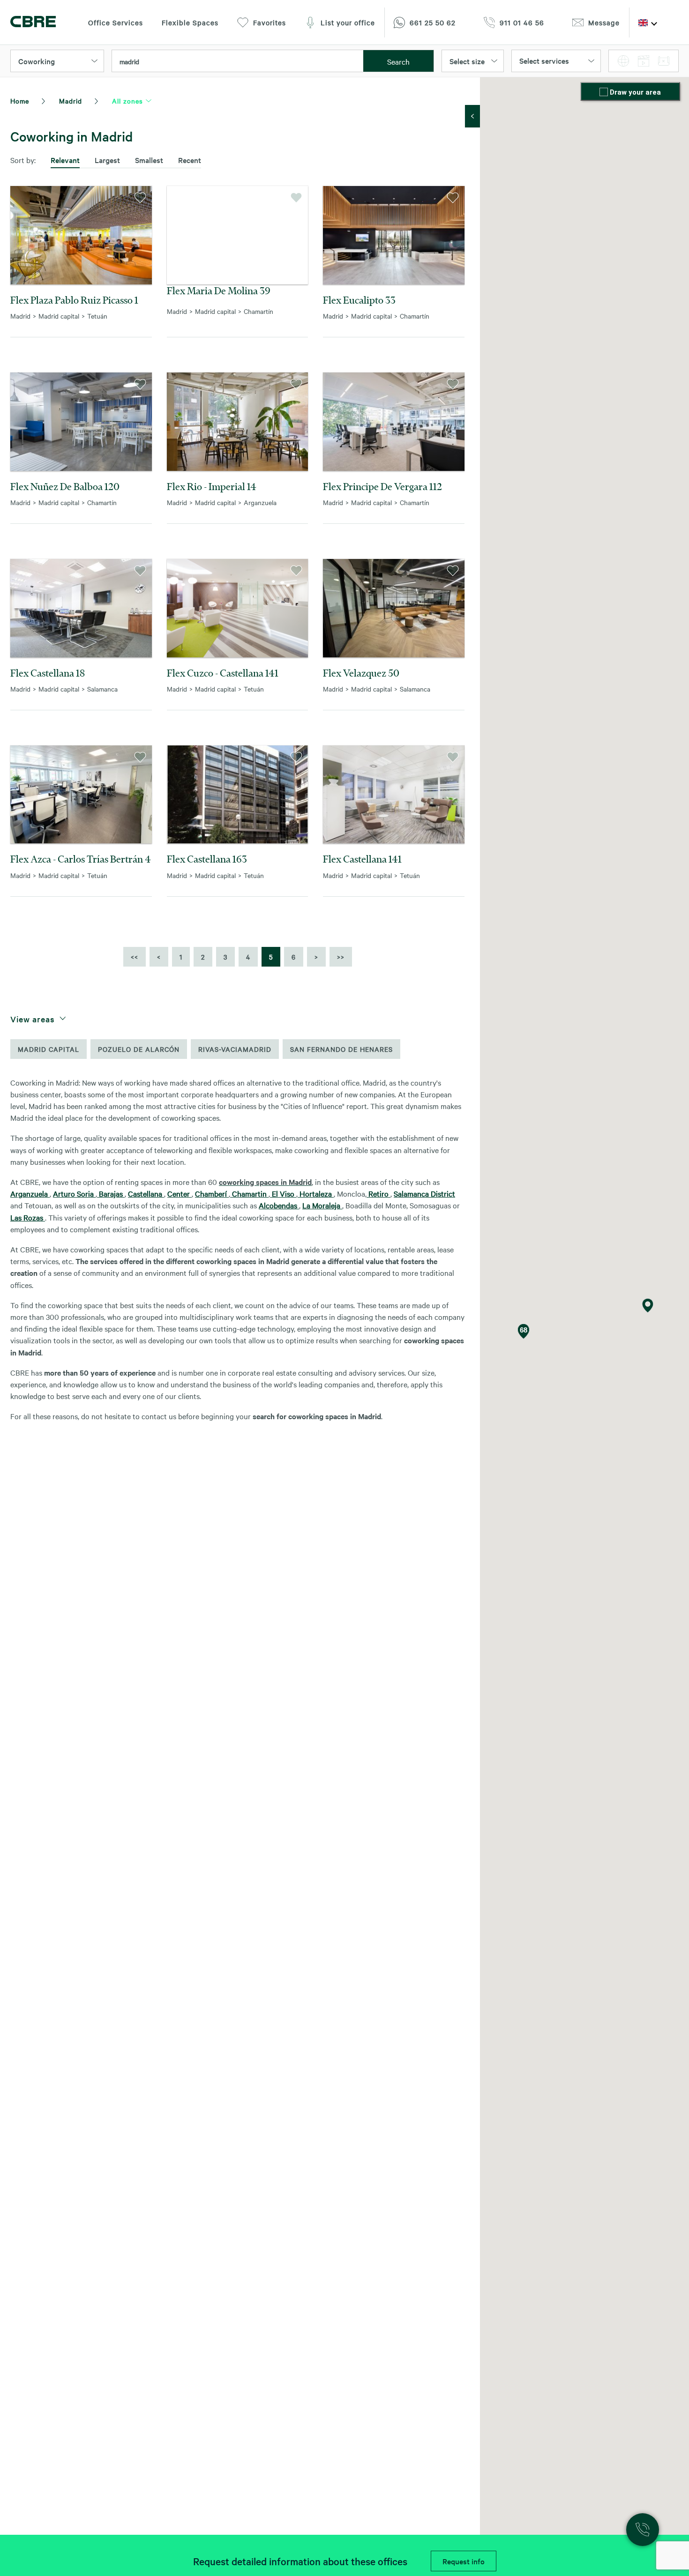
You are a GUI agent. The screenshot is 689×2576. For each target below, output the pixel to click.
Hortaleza (316, 1193)
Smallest (149, 160)
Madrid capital (49, 1049)
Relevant (65, 160)
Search (398, 61)
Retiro (378, 1193)
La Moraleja (322, 1205)
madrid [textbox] (129, 61)
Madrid (71, 101)
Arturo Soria (74, 1193)
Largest (107, 160)
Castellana (146, 1193)
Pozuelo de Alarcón (139, 1049)
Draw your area (635, 92)
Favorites (270, 22)
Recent (190, 160)
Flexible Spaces (190, 22)
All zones (127, 101)
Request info (464, 2561)
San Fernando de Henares (341, 1049)
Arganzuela (30, 1193)
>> (341, 957)
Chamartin (249, 1193)
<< (135, 957)
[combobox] (238, 61)
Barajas (111, 1193)
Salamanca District (424, 1193)
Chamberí (212, 1193)
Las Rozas (28, 1217)
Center (180, 1193)
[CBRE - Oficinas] (33, 23)
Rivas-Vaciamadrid (235, 1049)
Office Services (116, 22)
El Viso (283, 1193)
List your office (348, 22)
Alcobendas (279, 1205)
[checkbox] (605, 93)
